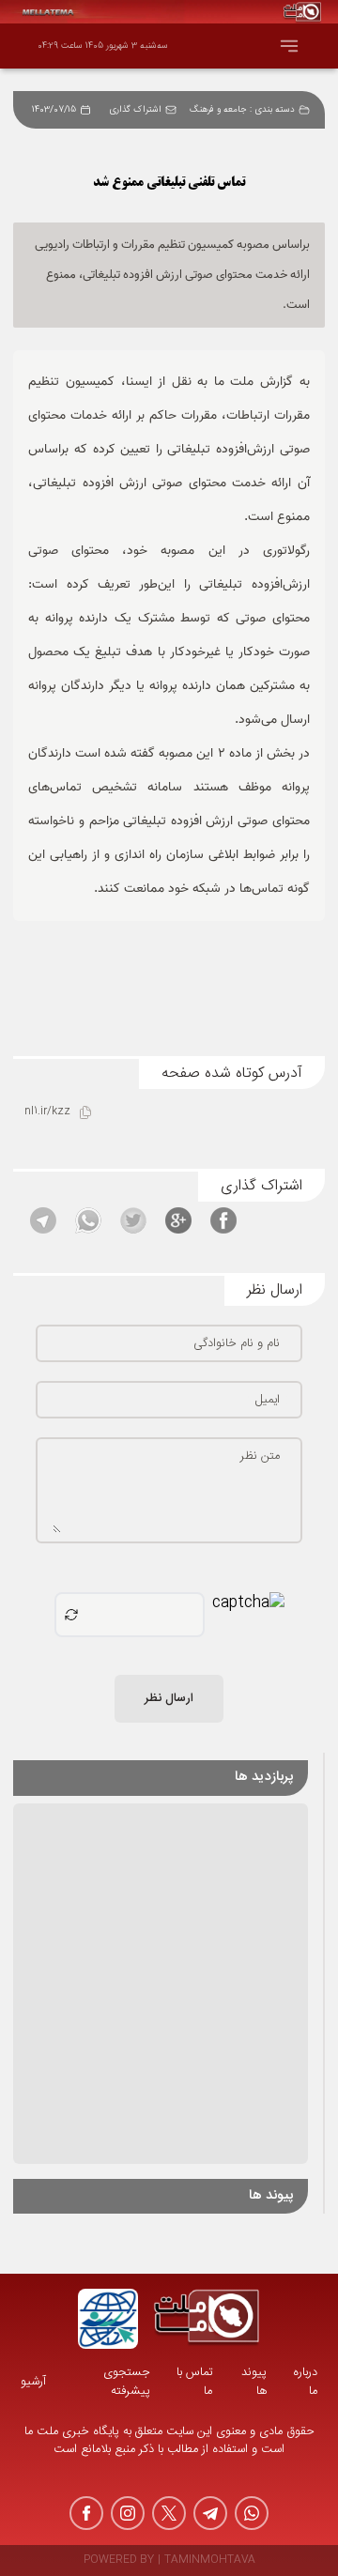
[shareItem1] (223, 1220)
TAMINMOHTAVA (210, 2561)
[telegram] (210, 2513)
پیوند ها (254, 2382)
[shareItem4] (88, 1220)
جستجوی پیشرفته (127, 2382)
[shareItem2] (178, 1220)
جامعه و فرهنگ (218, 110)
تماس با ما (194, 2382)
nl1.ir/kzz (47, 1112)
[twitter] (169, 2513)
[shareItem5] (43, 1220)
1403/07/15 (54, 110)
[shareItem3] (133, 1220)
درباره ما (305, 2382)
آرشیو (33, 2382)
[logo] (207, 2319)
